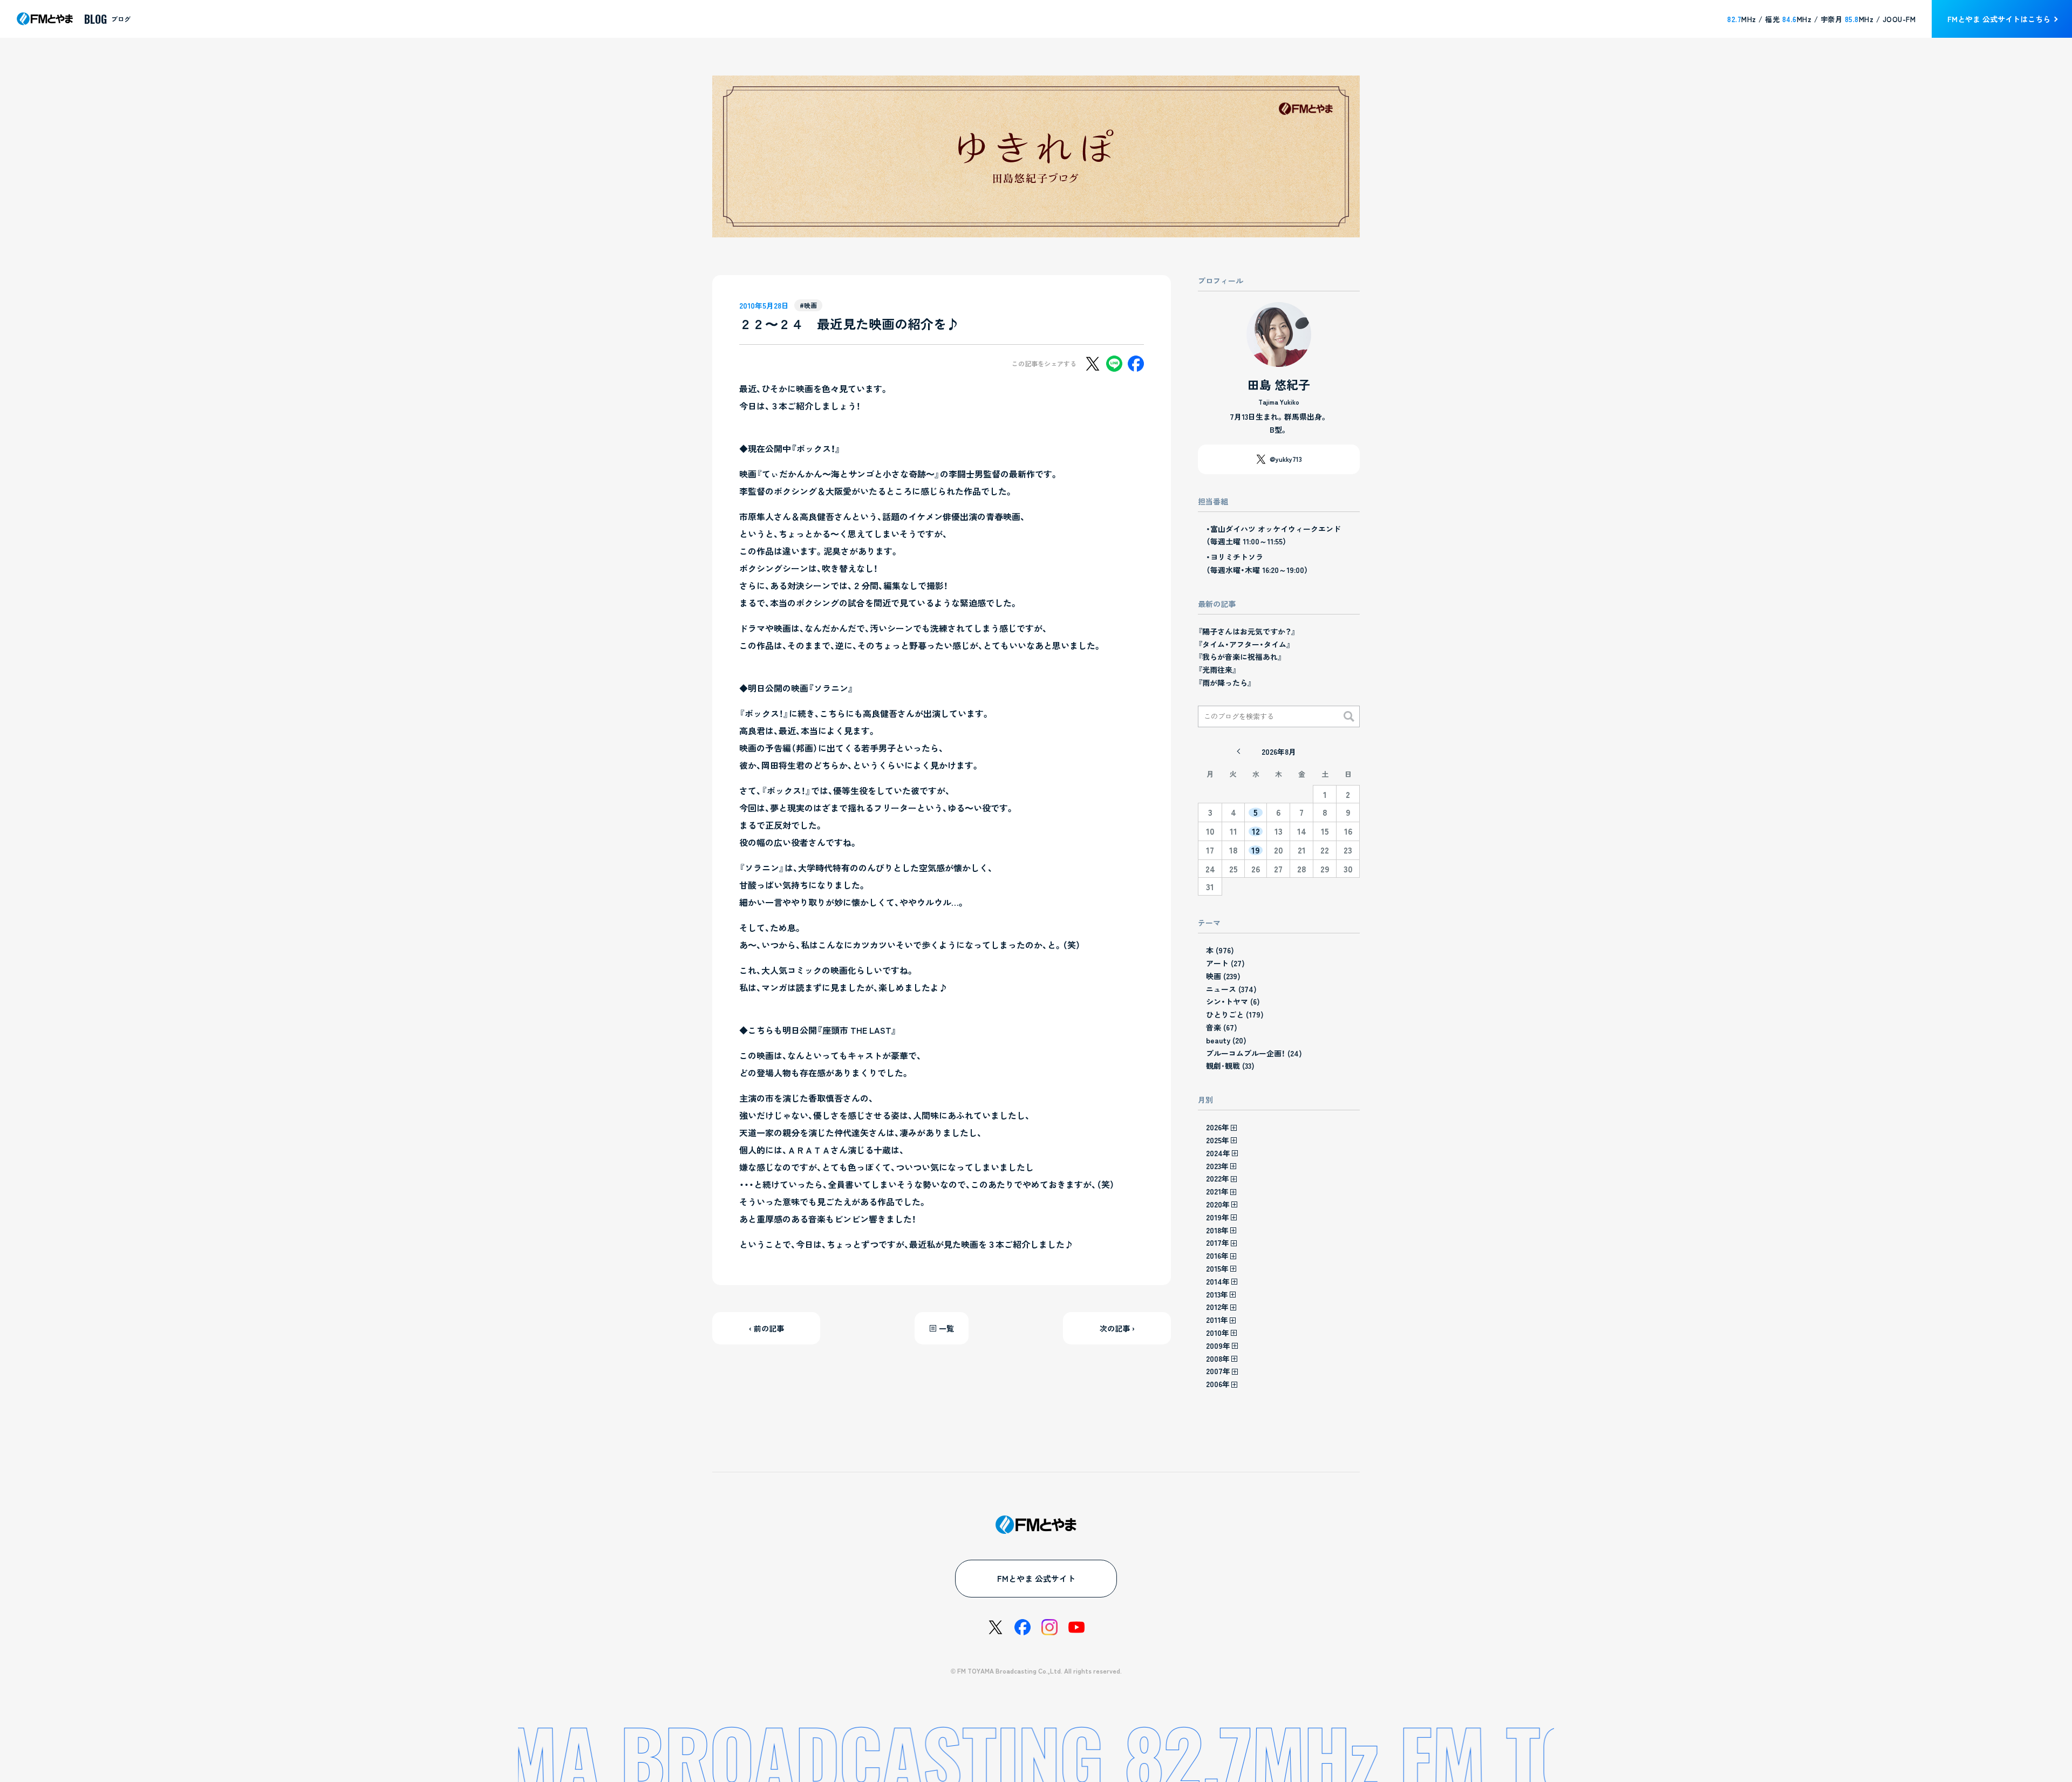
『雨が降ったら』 (1225, 682)
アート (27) (1225, 963)
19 (1256, 850)
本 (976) (1220, 950)
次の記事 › (1117, 1328)
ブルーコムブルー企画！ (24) (1254, 1053)
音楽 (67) (1222, 1027)
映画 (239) (1223, 976)
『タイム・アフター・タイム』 (1244, 644)
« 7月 (1238, 752)
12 (1256, 831)
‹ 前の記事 (766, 1328)
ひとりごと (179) (1235, 1014)
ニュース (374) (1231, 989)
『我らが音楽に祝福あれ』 (1240, 657)
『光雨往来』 (1217, 670)
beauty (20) (1226, 1040)
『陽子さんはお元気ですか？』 (1247, 631)
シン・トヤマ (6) (1233, 1001)
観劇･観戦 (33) (1230, 1066)
